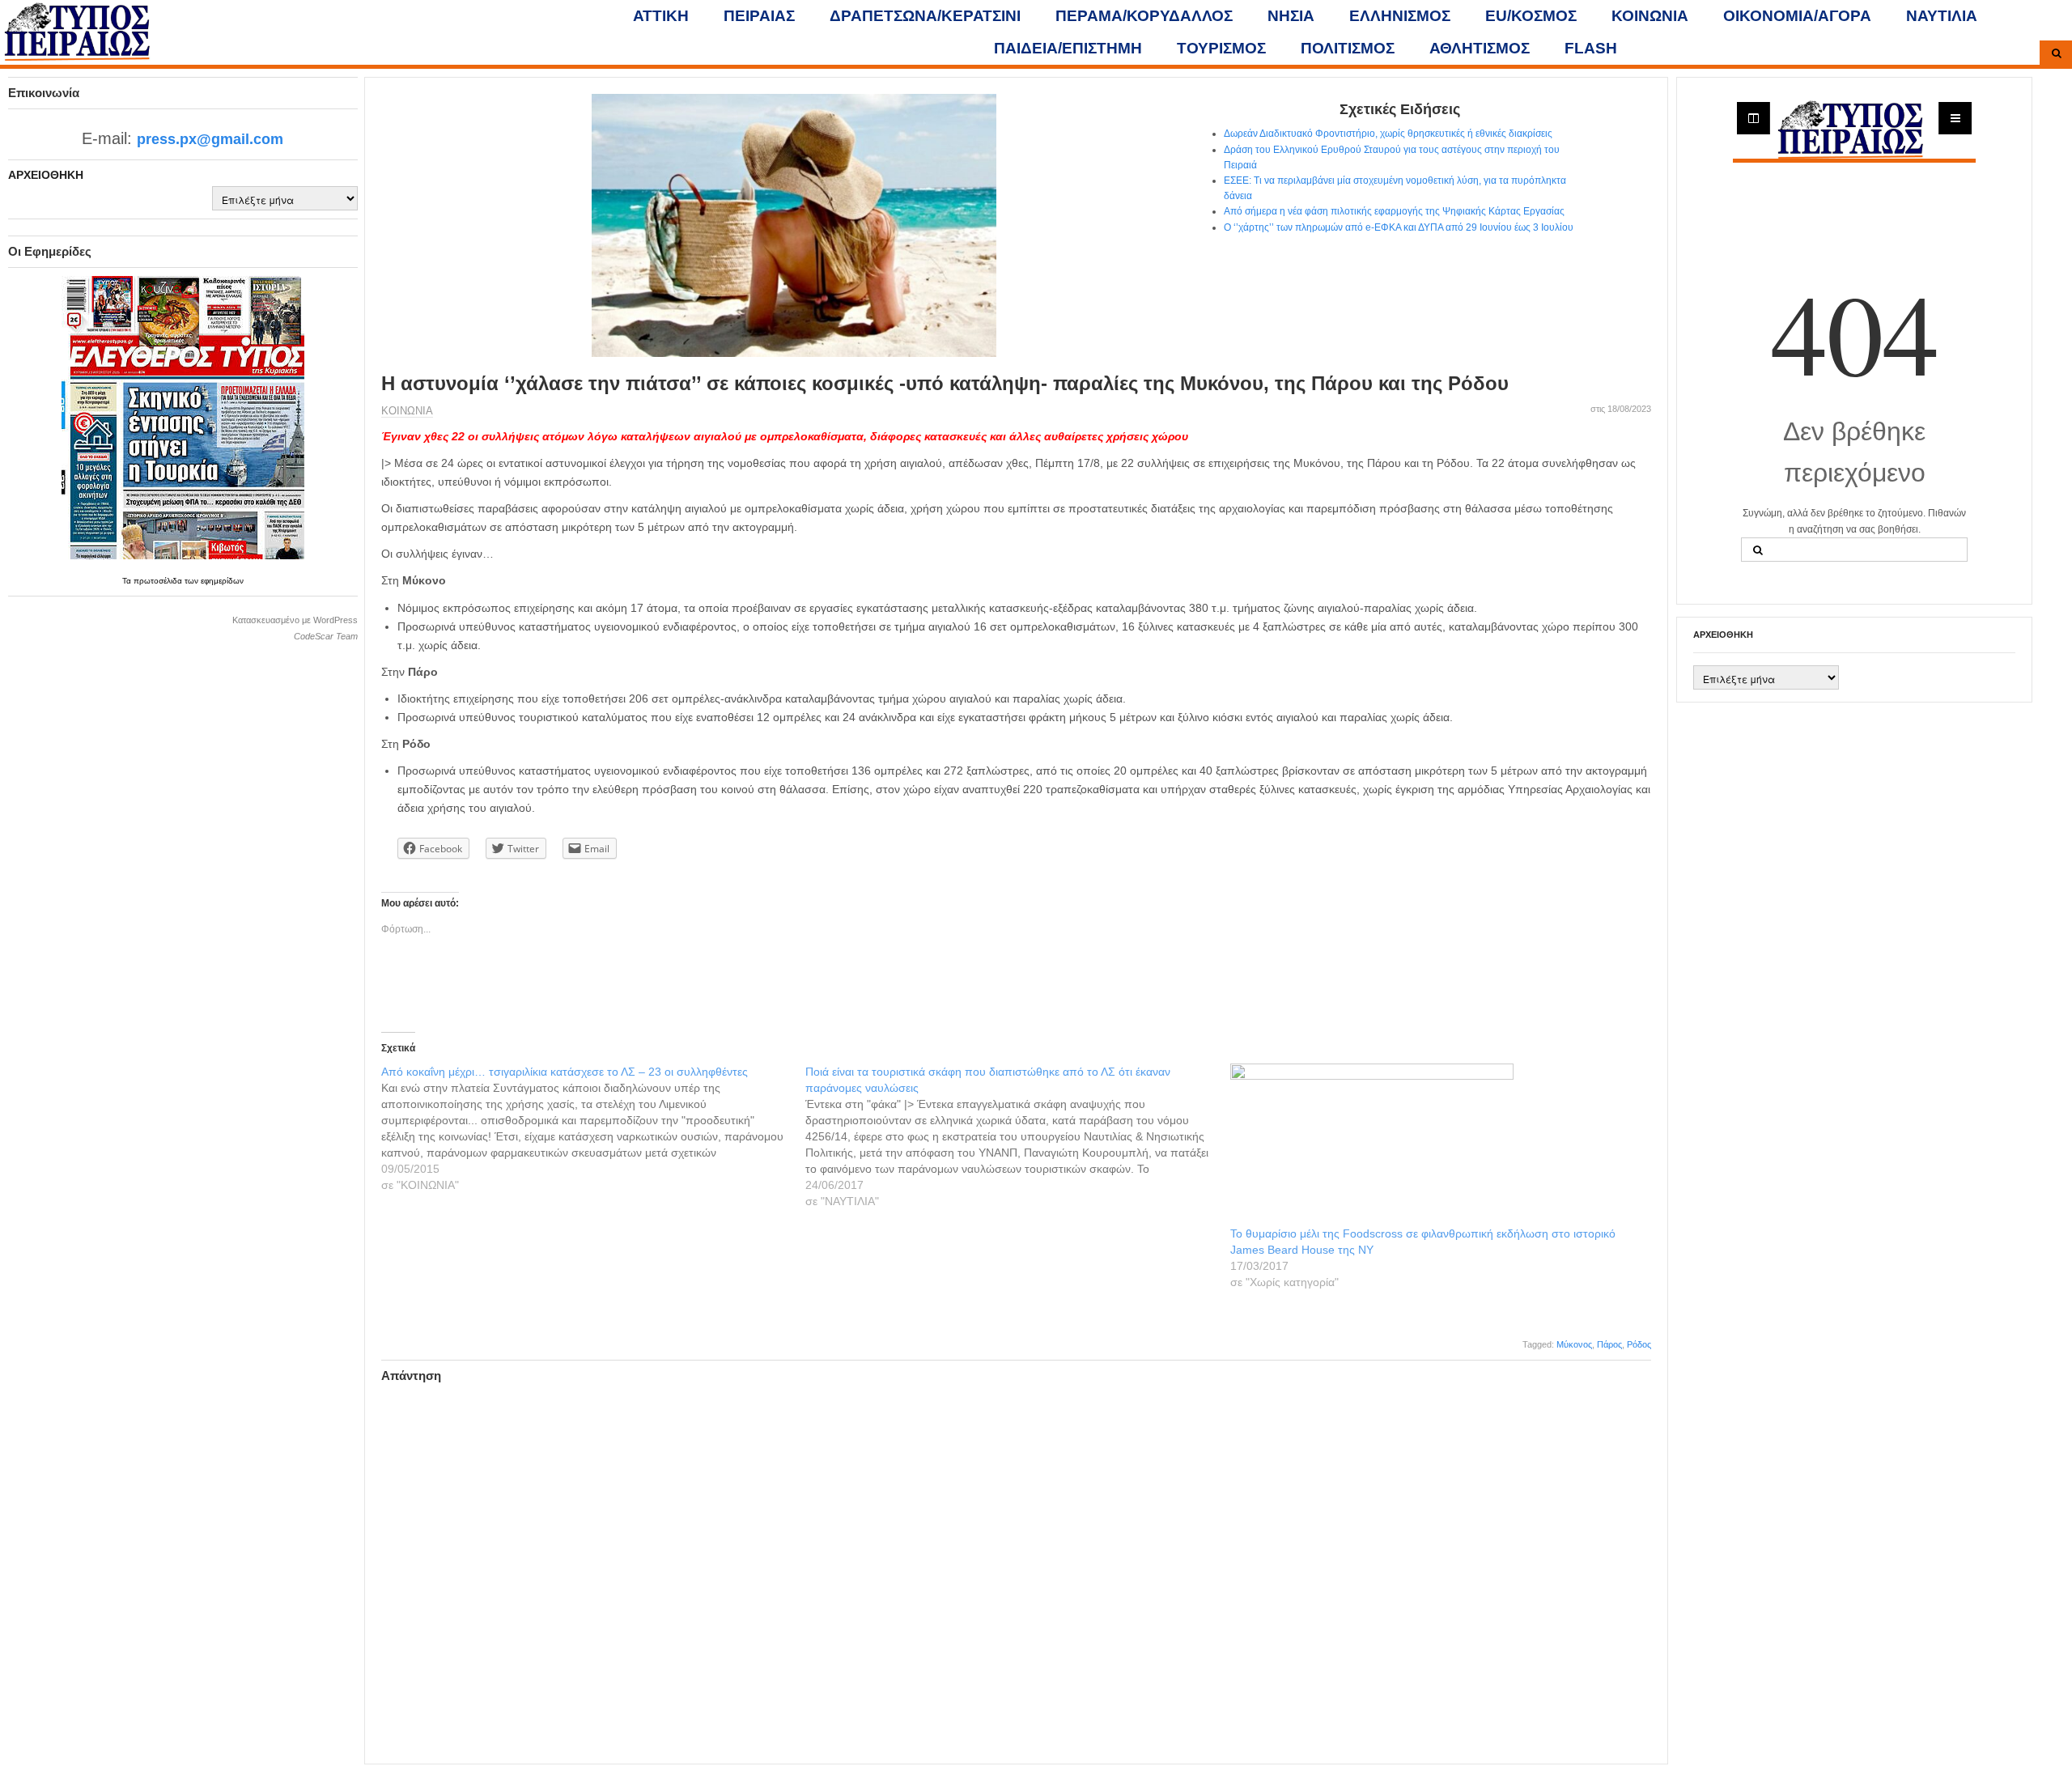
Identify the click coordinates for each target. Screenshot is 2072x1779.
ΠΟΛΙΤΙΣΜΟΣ (1348, 48)
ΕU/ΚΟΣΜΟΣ (1531, 16)
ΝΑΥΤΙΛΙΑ (1942, 16)
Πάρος (1609, 1344)
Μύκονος (1574, 1344)
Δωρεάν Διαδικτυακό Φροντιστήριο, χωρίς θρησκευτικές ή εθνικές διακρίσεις (1388, 134)
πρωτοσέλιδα (159, 581)
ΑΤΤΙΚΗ (661, 16)
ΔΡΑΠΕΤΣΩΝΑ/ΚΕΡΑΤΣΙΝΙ (925, 16)
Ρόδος (1639, 1344)
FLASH (1591, 48)
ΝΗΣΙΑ (1291, 16)
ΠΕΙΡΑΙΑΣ (759, 16)
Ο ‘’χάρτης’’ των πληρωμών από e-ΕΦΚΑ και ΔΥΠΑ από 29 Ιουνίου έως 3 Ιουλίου (1399, 227)
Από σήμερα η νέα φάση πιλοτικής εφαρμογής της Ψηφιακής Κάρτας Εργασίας (1394, 211)
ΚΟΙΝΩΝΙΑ (1650, 16)
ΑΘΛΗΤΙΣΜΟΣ (1480, 48)
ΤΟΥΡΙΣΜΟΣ (1221, 48)
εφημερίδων (222, 581)
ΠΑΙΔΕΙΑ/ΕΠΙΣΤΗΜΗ (1068, 48)
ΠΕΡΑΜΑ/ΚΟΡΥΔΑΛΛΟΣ (1144, 16)
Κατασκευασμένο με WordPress (295, 620)
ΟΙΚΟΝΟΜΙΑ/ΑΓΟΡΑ (1797, 16)
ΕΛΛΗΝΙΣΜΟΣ (1400, 16)
